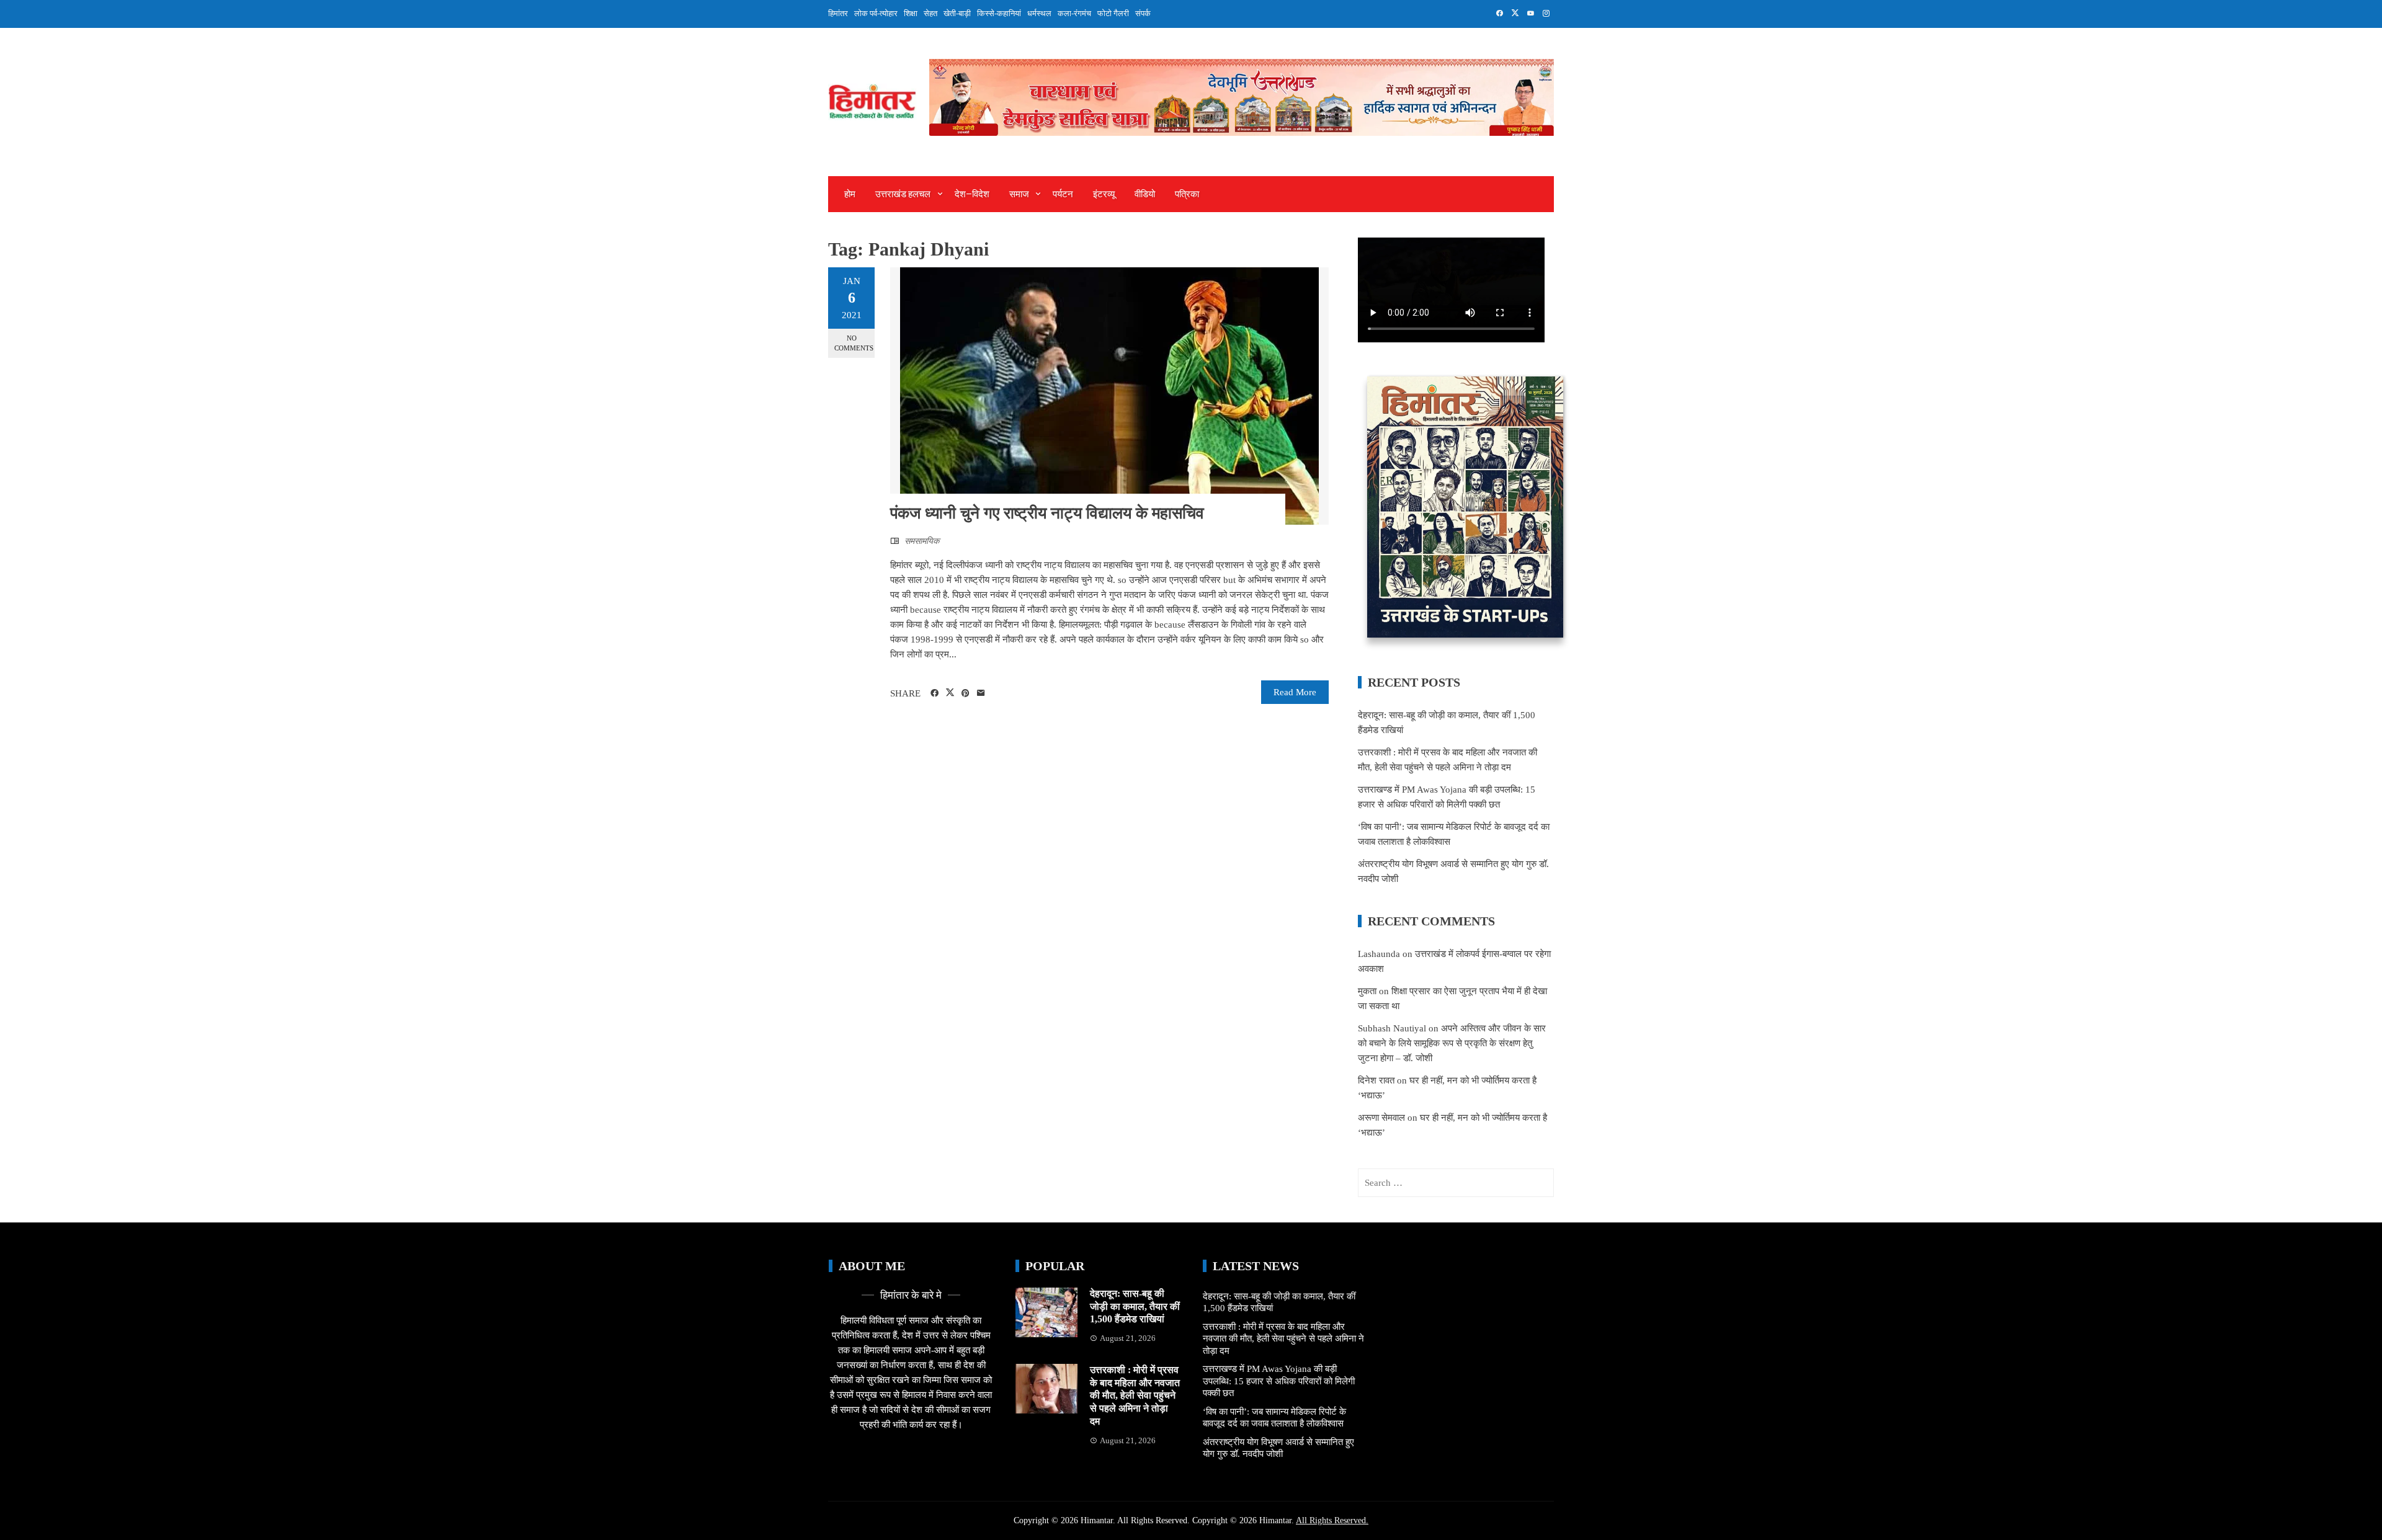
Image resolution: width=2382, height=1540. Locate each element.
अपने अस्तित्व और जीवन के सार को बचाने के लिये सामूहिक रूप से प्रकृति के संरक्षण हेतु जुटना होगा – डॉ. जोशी (1452, 1043)
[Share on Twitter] (950, 693)
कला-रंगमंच (1074, 13)
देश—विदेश (972, 194)
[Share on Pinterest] (966, 693)
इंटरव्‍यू (1104, 194)
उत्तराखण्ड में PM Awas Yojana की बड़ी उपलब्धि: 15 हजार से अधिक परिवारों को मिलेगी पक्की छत (1279, 1381)
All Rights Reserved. (1332, 1520)
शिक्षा (911, 13)
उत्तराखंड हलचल (903, 194)
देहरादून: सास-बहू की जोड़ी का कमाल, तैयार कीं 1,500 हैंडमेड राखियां (1135, 1306)
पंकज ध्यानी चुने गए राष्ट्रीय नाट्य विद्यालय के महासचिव (1047, 513)
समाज (1019, 194)
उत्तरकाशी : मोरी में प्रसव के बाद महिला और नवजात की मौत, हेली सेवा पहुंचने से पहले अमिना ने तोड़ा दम (1135, 1395)
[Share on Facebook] (935, 693)
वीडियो (1145, 194)
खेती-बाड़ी (957, 13)
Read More (1295, 692)
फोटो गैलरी (1113, 13)
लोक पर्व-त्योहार (876, 13)
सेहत (930, 13)
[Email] (981, 693)
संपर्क (1143, 13)
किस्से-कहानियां (999, 13)
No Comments (854, 343)
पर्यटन (1063, 194)
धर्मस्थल (1039, 13)
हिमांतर (838, 13)
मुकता (1367, 991)
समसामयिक (922, 541)
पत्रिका (1187, 194)
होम (850, 194)
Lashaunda (1379, 954)
